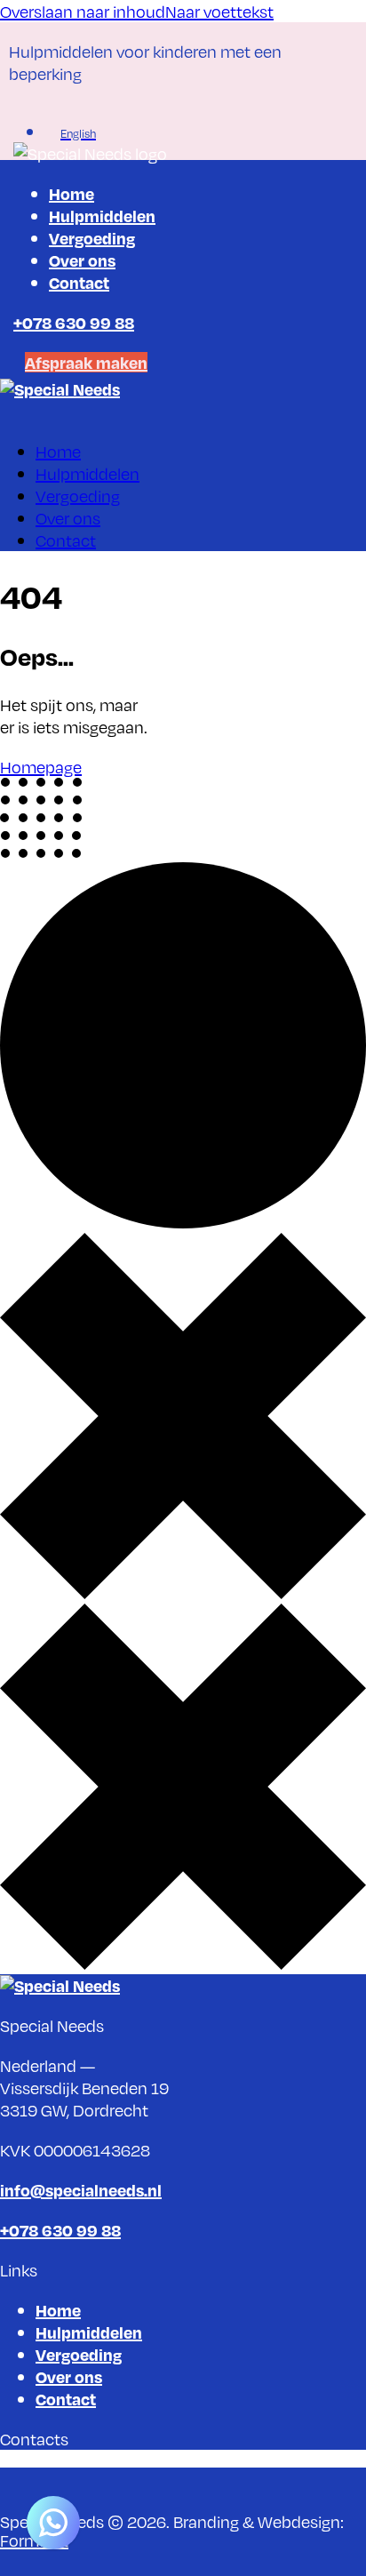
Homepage (41, 767)
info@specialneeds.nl (81, 2190)
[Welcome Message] (53, 2523)
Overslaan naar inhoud (83, 11)
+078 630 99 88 (74, 322)
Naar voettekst (219, 11)
